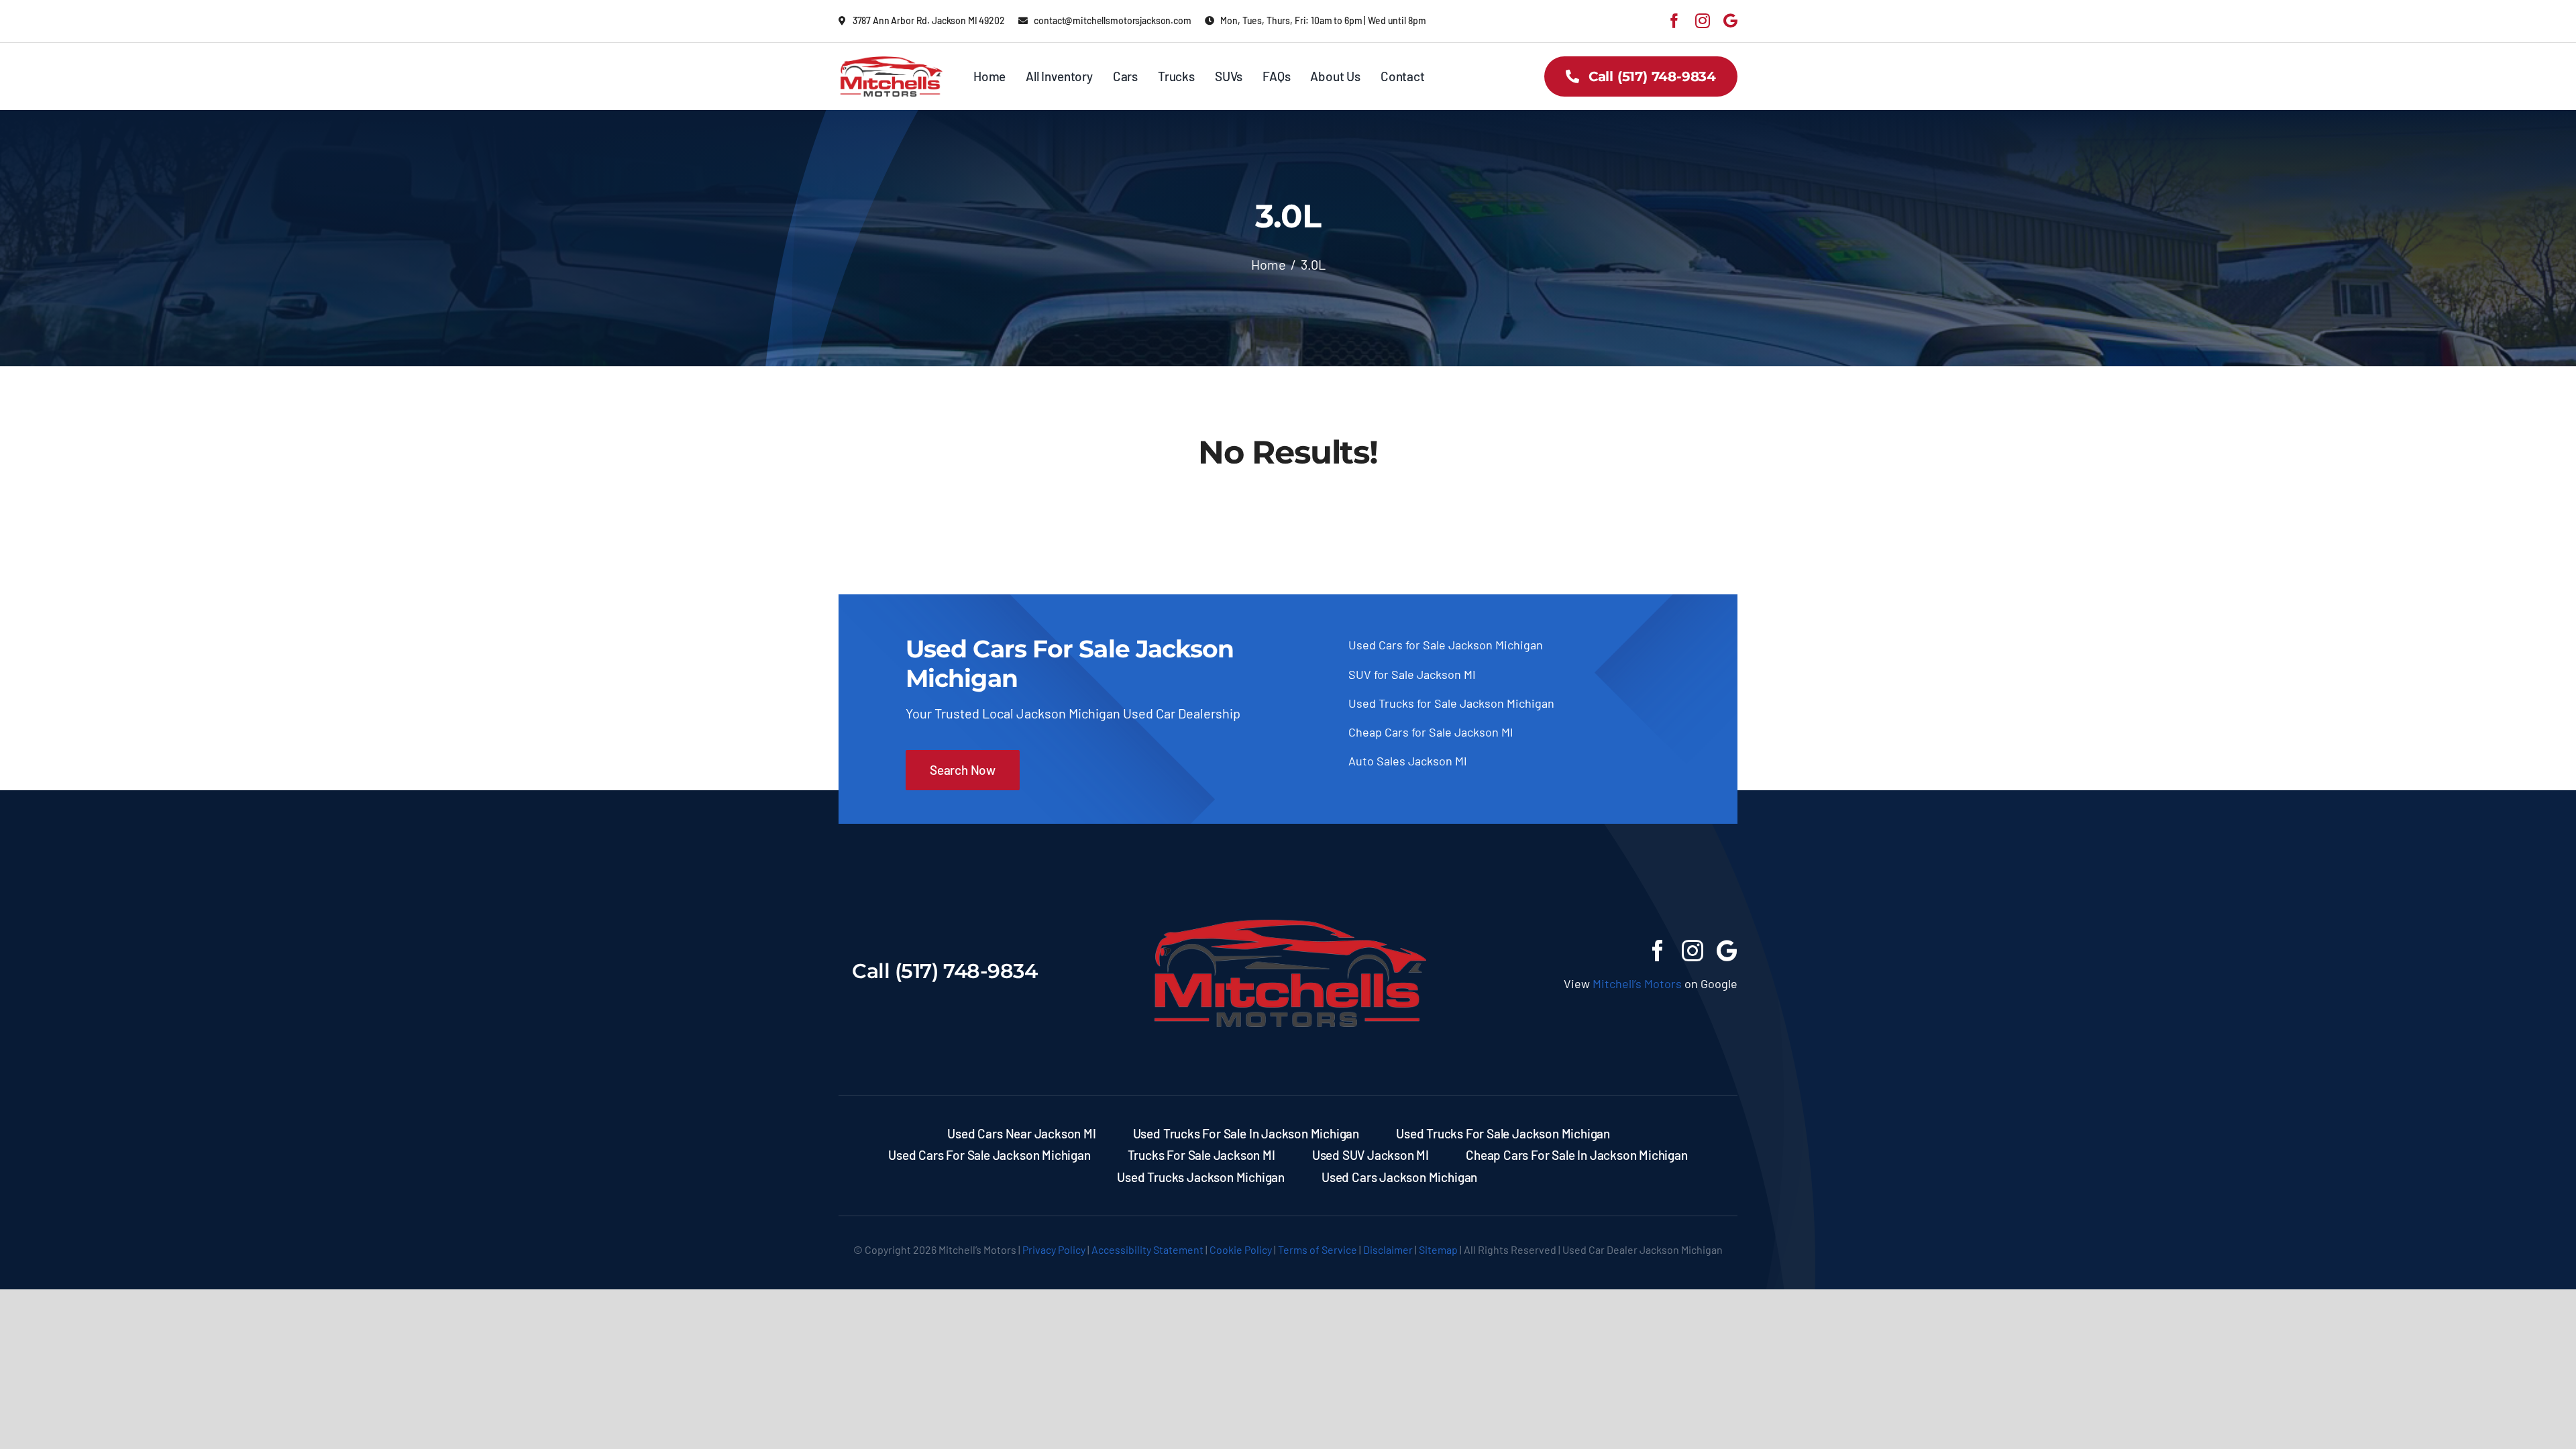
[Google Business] (1730, 21)
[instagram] (1703, 21)
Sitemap (1438, 1249)
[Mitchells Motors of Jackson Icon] (1288, 897)
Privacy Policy (1054, 1249)
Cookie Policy (1241, 1249)
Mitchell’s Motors (1637, 983)
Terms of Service (1318, 1249)
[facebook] (1674, 21)
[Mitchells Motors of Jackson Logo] (891, 62)
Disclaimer (1388, 1249)
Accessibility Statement (1147, 1249)
